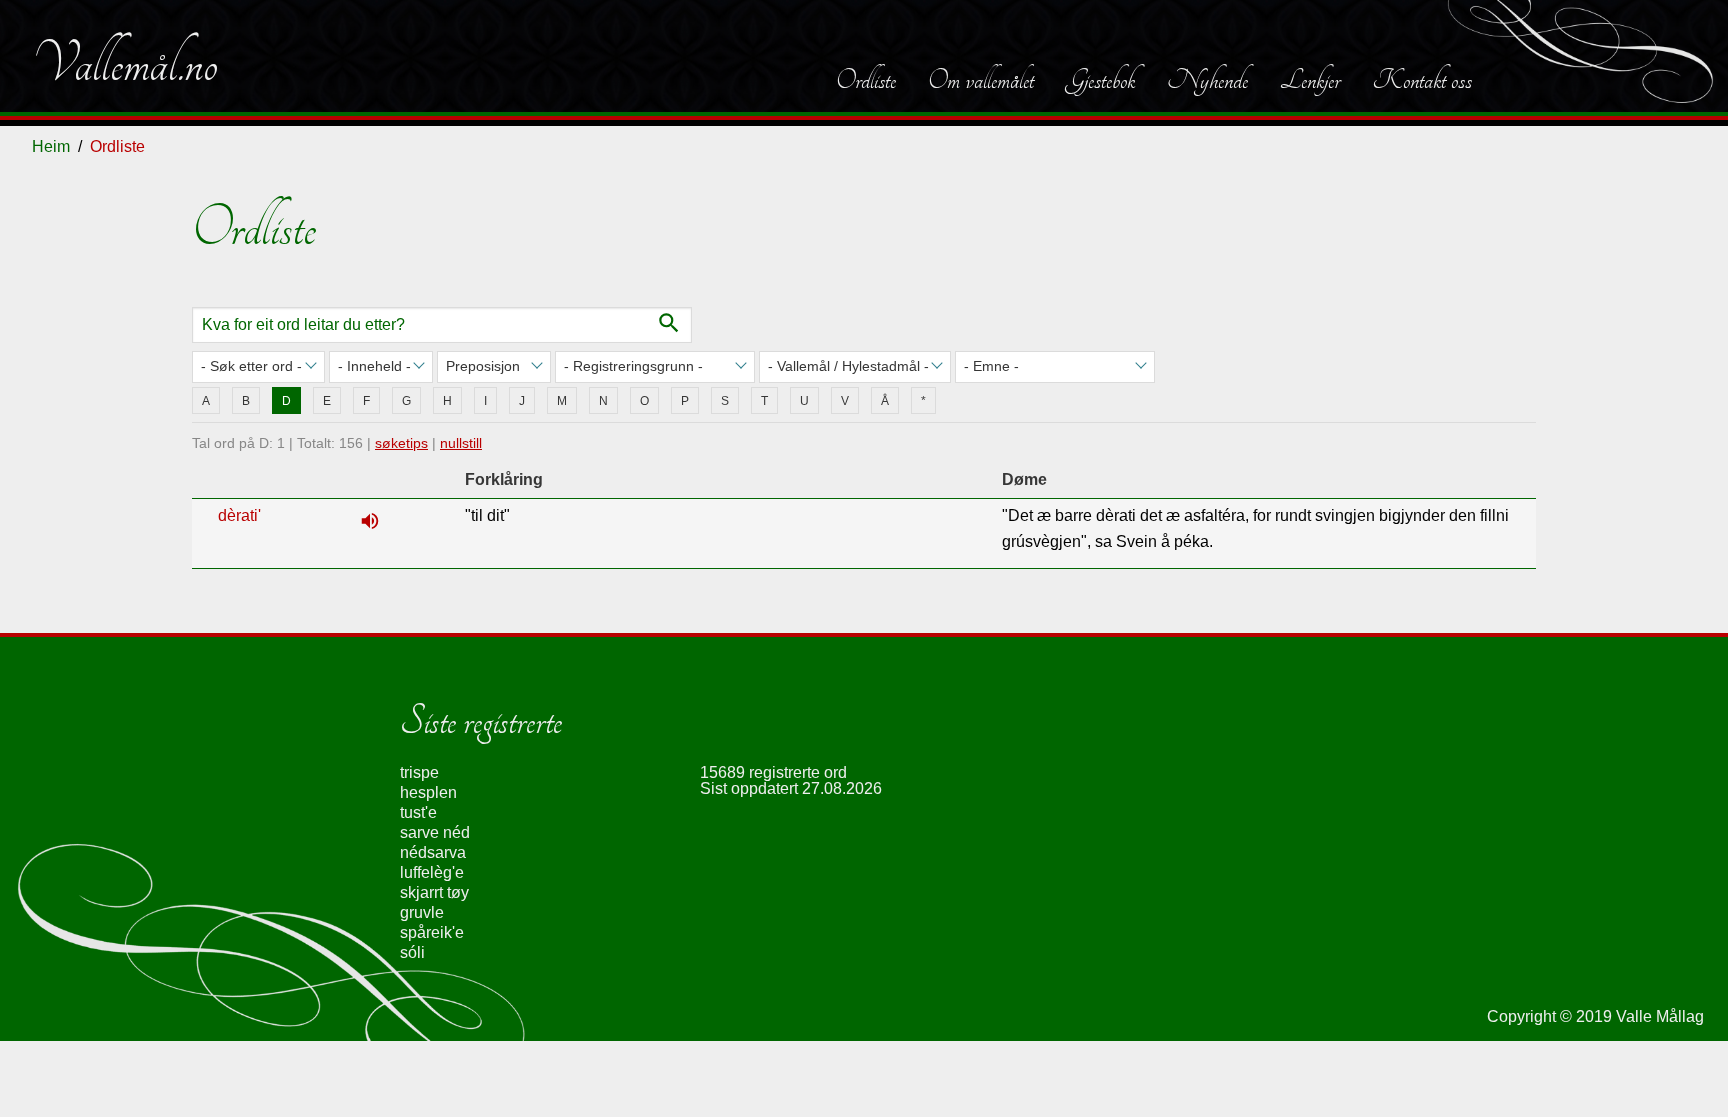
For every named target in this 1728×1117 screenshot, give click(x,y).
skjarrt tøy (434, 892)
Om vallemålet (981, 80)
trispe (419, 772)
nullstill (461, 443)
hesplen (428, 792)
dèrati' (239, 515)
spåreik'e (432, 932)
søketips (401, 443)
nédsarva (433, 852)
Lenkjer (1310, 80)
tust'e (418, 812)
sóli (412, 952)
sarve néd (435, 832)
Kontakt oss (1422, 80)
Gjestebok (1100, 80)
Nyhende (1207, 80)
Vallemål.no (125, 64)
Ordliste (866, 80)
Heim (51, 146)
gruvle (422, 912)
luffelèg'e (432, 872)
